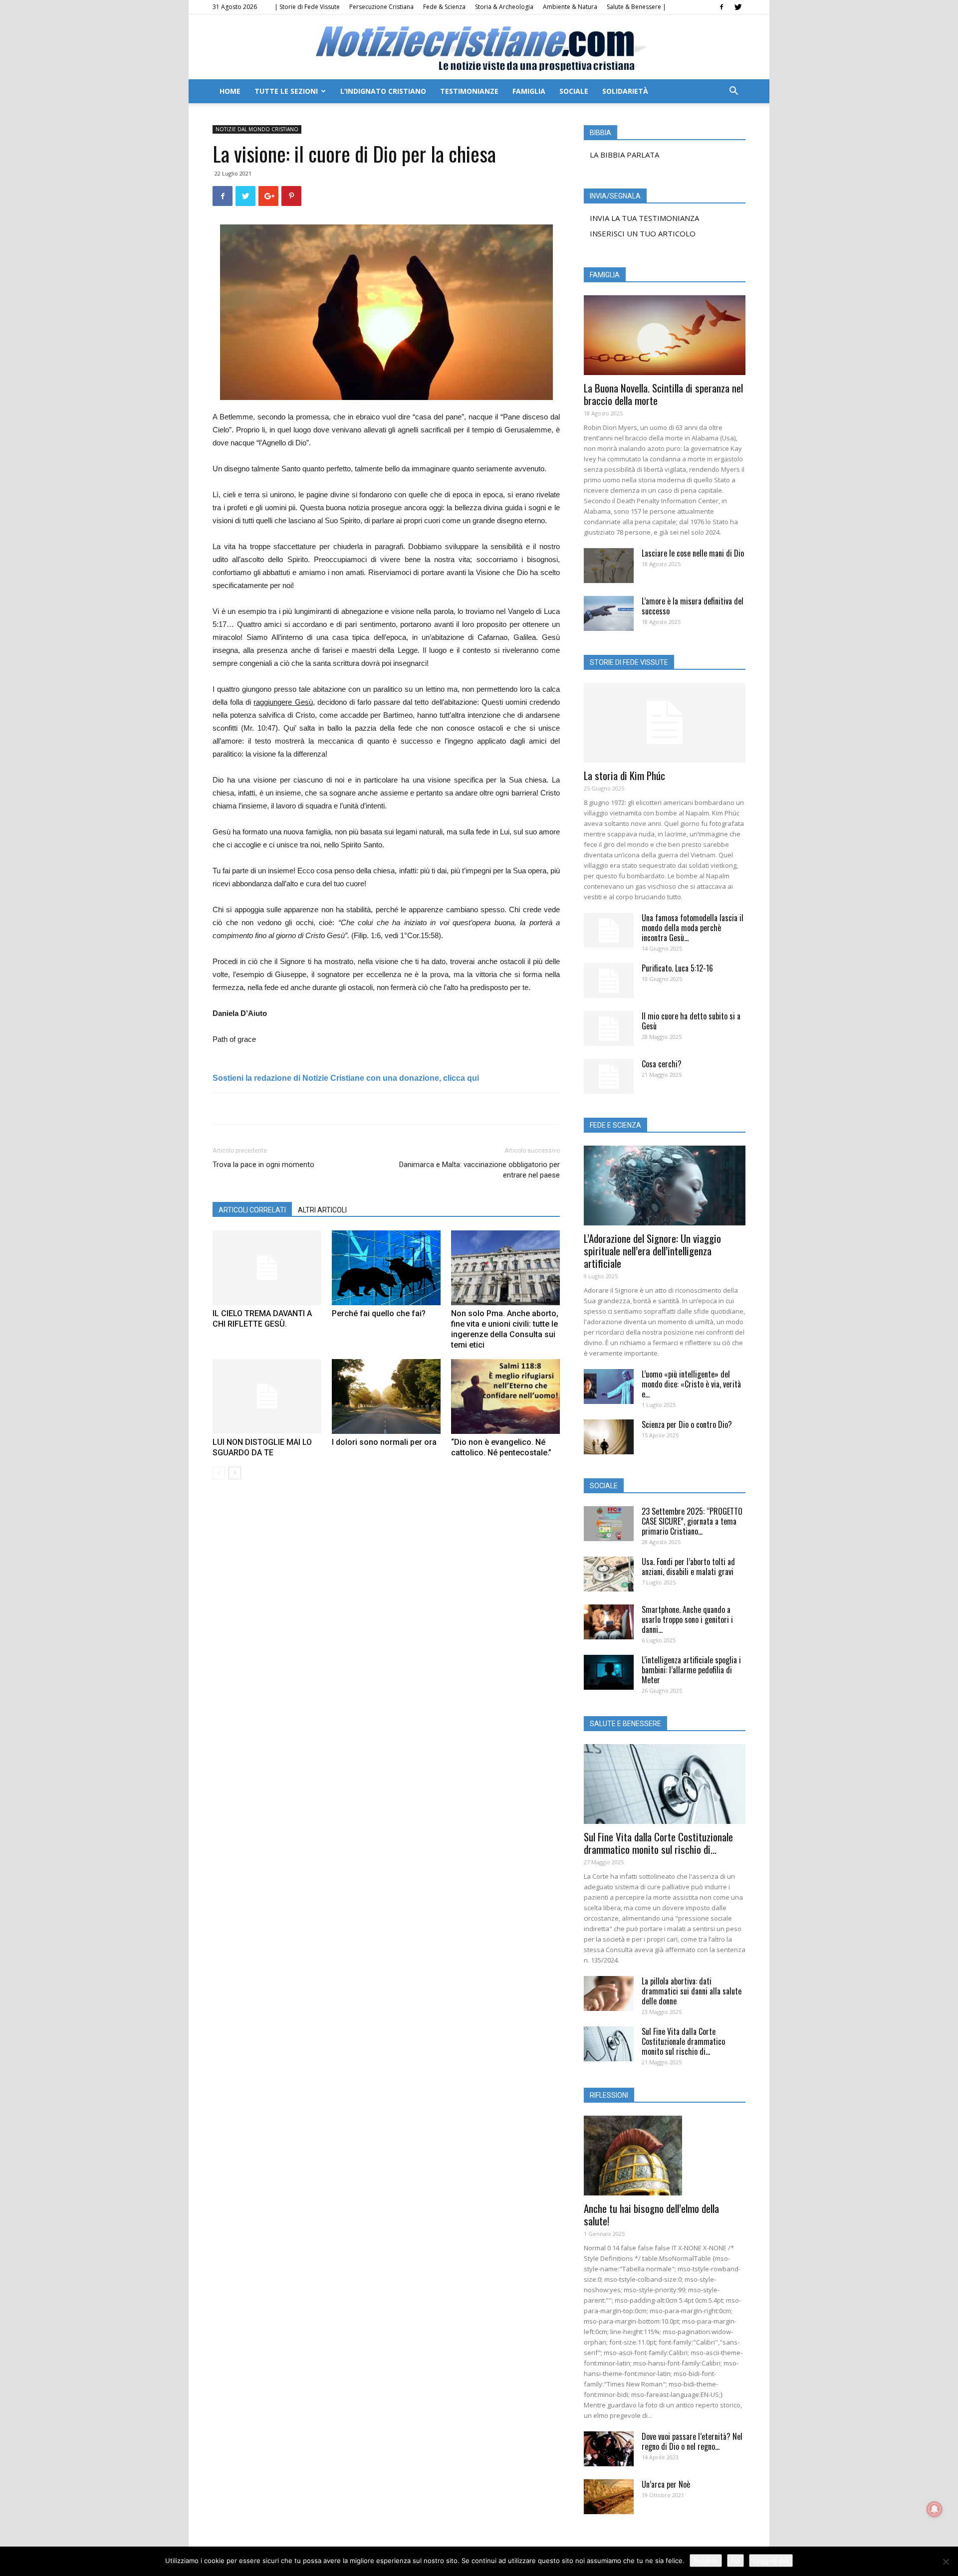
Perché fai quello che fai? (379, 1313)
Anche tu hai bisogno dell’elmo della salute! (651, 2214)
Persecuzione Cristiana (381, 7)
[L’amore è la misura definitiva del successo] (609, 613)
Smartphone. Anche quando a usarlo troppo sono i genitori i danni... (687, 1619)
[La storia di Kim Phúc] (665, 723)
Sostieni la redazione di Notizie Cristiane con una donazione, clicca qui (346, 1078)
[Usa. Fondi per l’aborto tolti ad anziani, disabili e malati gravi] (609, 1574)
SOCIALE (574, 91)
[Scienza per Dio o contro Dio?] (609, 1437)
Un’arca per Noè (666, 2484)
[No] (946, 2562)
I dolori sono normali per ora (384, 1442)
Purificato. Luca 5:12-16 (677, 968)
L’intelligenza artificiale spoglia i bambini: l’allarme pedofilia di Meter (691, 1670)
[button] (733, 92)
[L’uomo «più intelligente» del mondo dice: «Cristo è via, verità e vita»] (609, 1387)
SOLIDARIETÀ (625, 91)
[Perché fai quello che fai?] (386, 1268)
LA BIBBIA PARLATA (624, 155)
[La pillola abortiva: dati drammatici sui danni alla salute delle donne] (609, 1993)
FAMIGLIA (529, 91)
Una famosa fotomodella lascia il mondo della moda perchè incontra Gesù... (693, 928)
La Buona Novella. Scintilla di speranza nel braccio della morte (663, 394)
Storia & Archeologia (504, 7)
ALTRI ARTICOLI (322, 1210)
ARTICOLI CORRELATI (252, 1210)
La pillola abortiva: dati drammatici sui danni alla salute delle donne (692, 1991)
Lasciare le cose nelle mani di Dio (693, 553)
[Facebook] (721, 7)
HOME (230, 91)
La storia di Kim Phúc (624, 775)
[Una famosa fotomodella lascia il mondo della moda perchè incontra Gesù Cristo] (609, 930)
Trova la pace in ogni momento (263, 1165)
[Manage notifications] (935, 2509)
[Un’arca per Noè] (609, 2497)
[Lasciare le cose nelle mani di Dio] (609, 566)
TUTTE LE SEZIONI (286, 91)
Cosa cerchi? (662, 1064)
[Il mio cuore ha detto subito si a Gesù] (609, 1028)
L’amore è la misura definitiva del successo (693, 606)
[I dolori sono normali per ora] (386, 1396)
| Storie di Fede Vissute (307, 7)
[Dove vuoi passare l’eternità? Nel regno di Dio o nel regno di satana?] (609, 2449)
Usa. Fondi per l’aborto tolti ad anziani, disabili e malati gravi (688, 1567)
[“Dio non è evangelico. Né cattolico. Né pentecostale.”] (505, 1396)
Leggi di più (771, 2561)
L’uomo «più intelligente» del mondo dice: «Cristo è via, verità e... (691, 1384)
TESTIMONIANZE (469, 91)
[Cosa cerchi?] (609, 1076)
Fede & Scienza (444, 7)
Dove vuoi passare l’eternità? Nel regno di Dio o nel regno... (692, 2441)
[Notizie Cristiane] (479, 48)
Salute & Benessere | (636, 7)
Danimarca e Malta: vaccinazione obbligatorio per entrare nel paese (479, 1170)
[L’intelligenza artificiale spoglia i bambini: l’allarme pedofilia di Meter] (609, 1672)
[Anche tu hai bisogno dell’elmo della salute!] (665, 2156)
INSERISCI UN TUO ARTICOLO (643, 233)
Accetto (706, 2561)
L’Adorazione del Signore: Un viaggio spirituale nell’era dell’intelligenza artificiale (652, 1251)
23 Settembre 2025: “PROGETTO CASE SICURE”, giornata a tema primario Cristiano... (692, 1521)
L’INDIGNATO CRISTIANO (383, 91)
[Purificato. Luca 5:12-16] (609, 981)
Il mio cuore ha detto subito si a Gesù (691, 1021)
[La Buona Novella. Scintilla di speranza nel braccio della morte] (665, 335)
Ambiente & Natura (570, 7)
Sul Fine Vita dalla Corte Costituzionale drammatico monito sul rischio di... (658, 1843)
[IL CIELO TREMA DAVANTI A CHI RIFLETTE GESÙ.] (267, 1268)
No (735, 2561)
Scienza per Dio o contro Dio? (687, 1424)
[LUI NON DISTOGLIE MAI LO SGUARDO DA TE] (267, 1396)
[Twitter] (738, 7)
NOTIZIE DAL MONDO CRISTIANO (257, 129)
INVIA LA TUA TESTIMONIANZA (644, 218)
